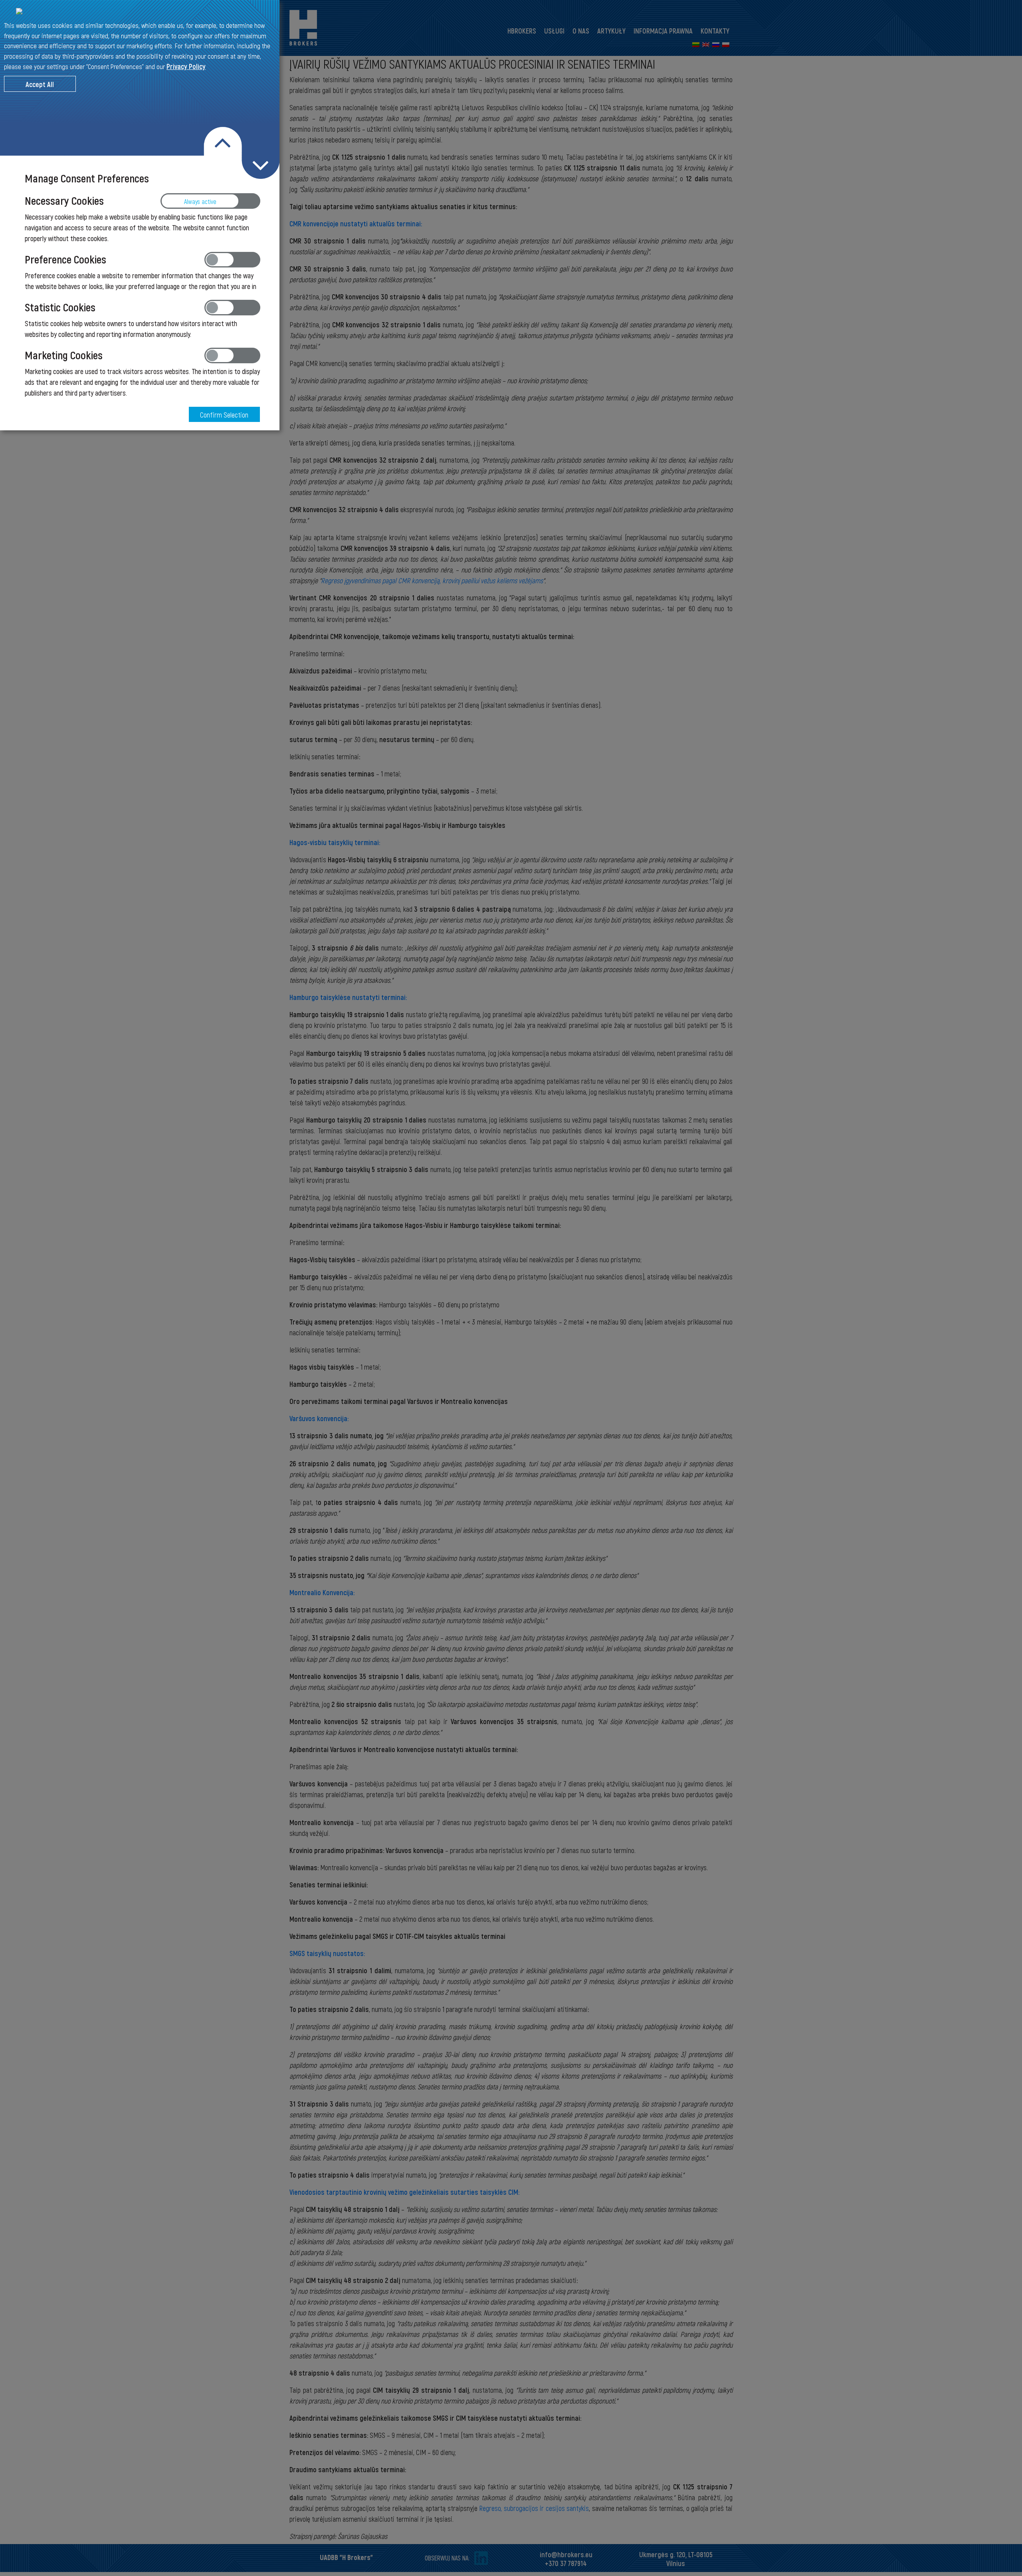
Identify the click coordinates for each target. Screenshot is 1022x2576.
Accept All (40, 84)
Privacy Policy (186, 66)
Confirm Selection (225, 415)
